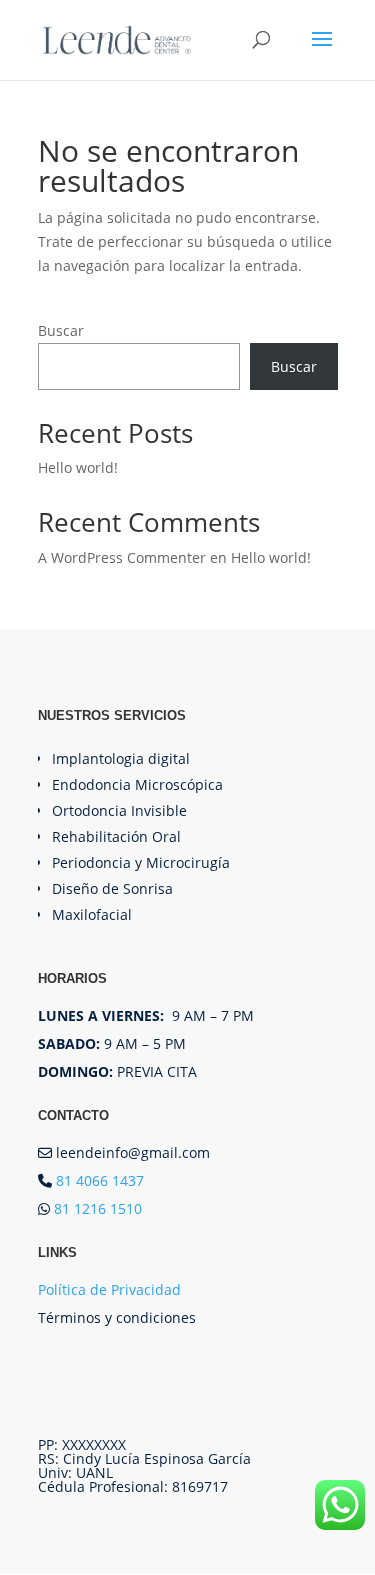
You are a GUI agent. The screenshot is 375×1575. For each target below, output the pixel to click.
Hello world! (78, 467)
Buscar (61, 330)
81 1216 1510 (98, 1208)
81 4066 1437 (100, 1180)
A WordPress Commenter (122, 557)
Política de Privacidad (109, 1289)
